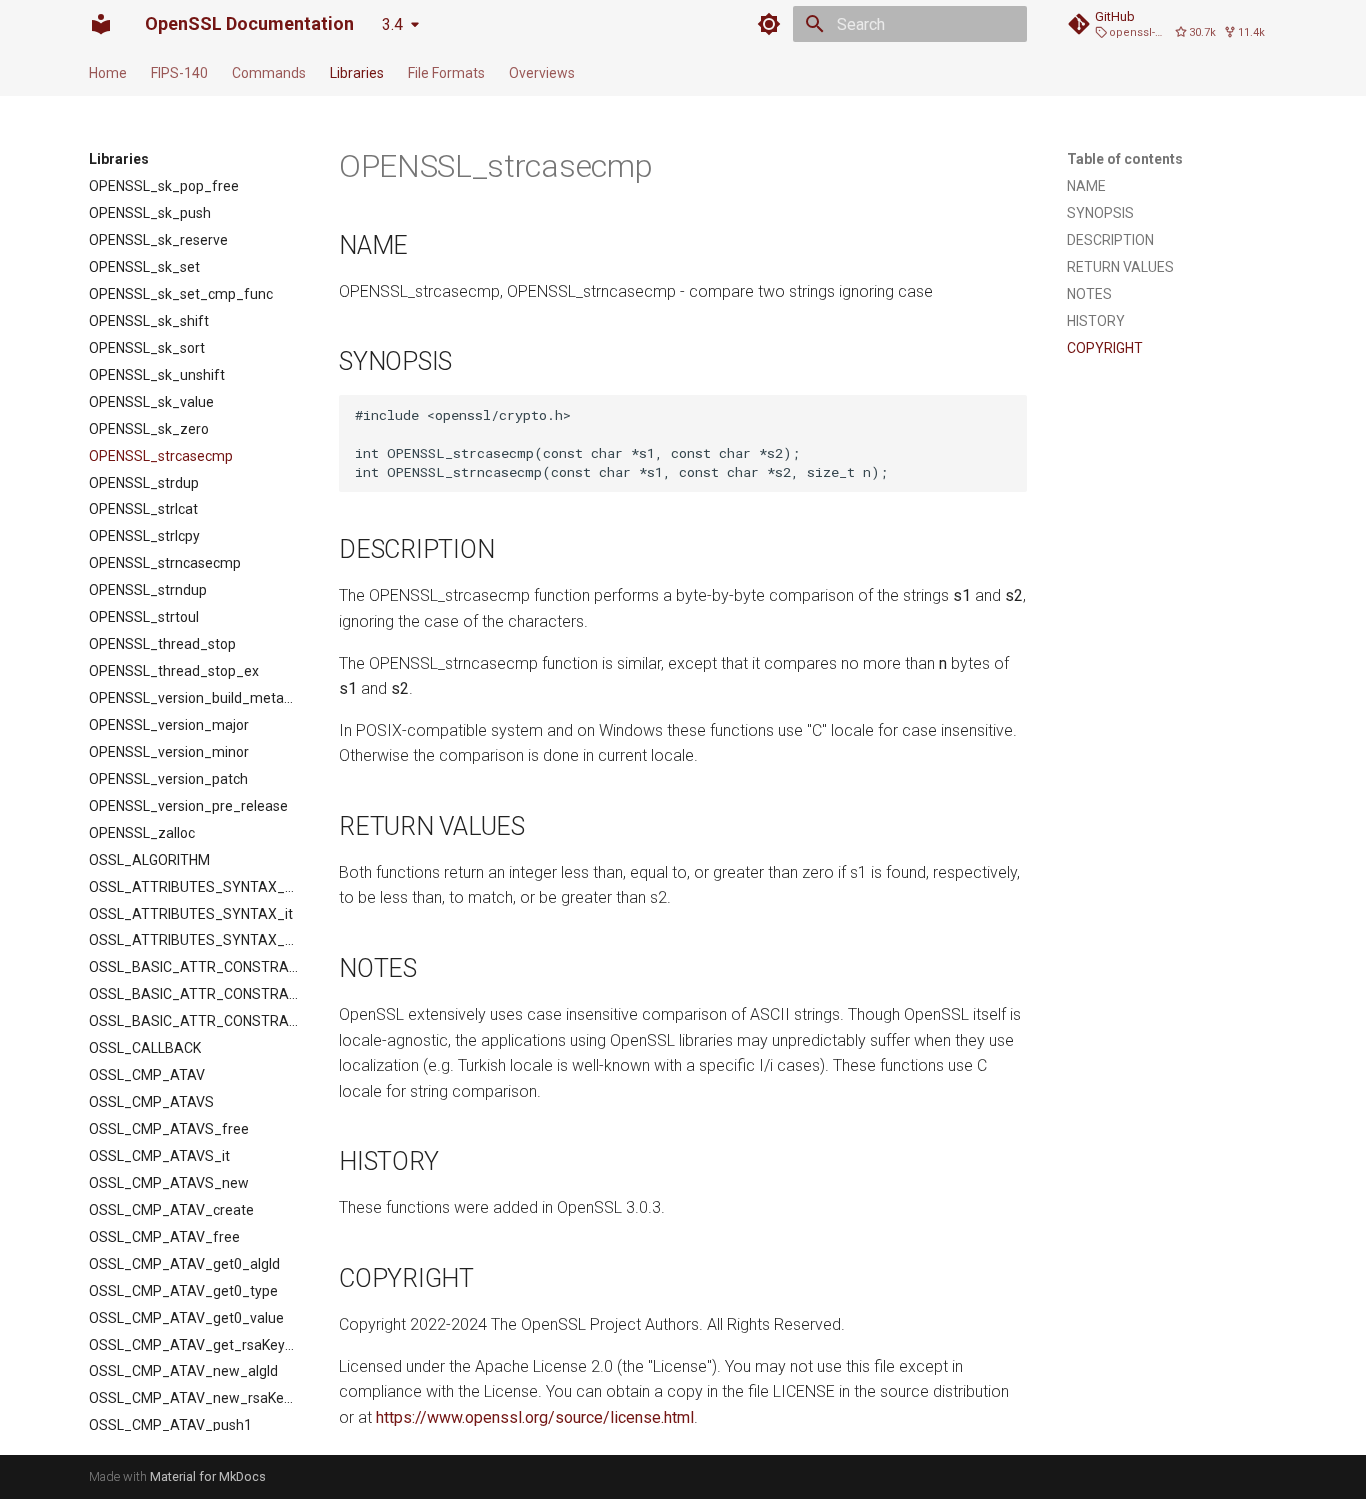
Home (108, 73)
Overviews (542, 73)
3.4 (392, 24)
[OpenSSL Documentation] (101, 24)
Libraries (357, 73)
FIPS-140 (179, 73)
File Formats (446, 73)
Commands (269, 73)
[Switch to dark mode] (769, 24)
